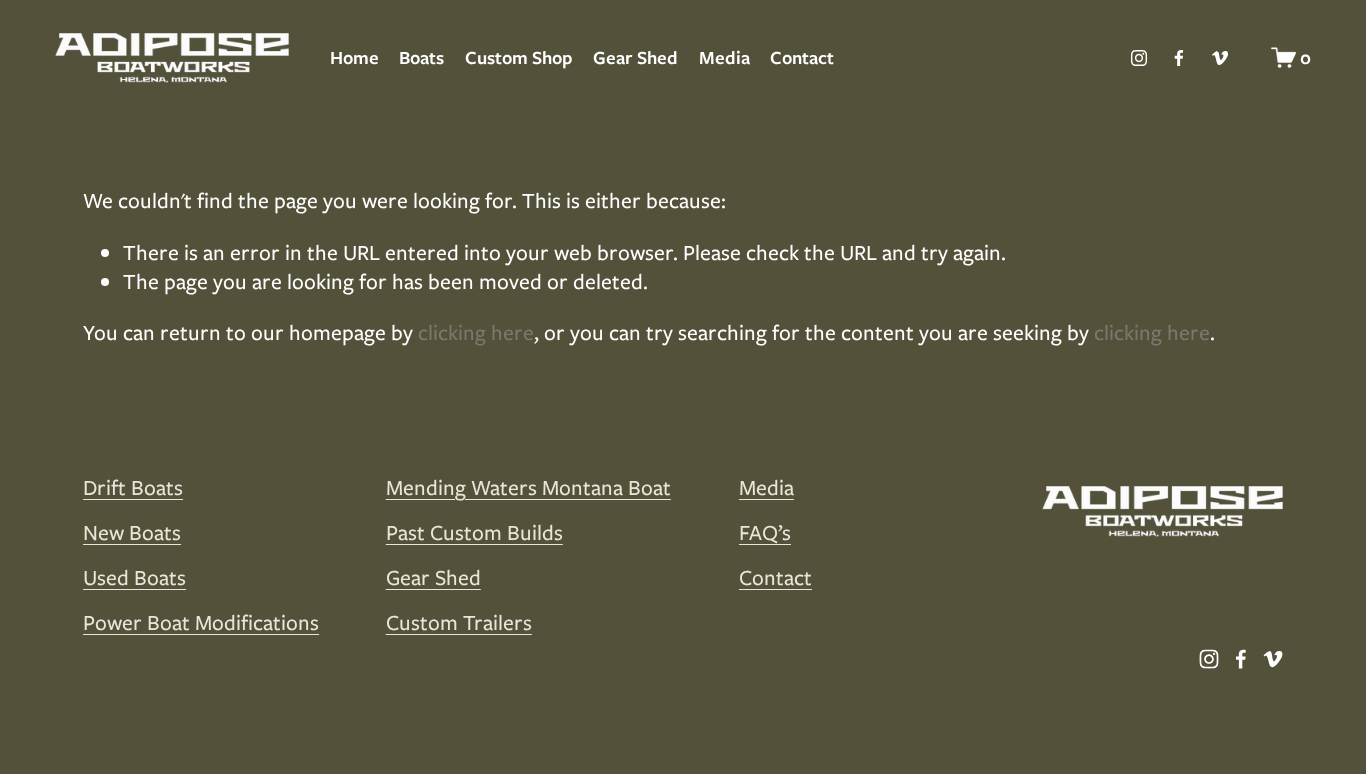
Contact (802, 57)
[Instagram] (1139, 58)
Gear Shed (635, 57)
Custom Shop (519, 57)
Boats (421, 57)
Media (724, 57)
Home (354, 57)
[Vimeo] (1220, 58)
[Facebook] (1179, 58)
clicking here (476, 332)
